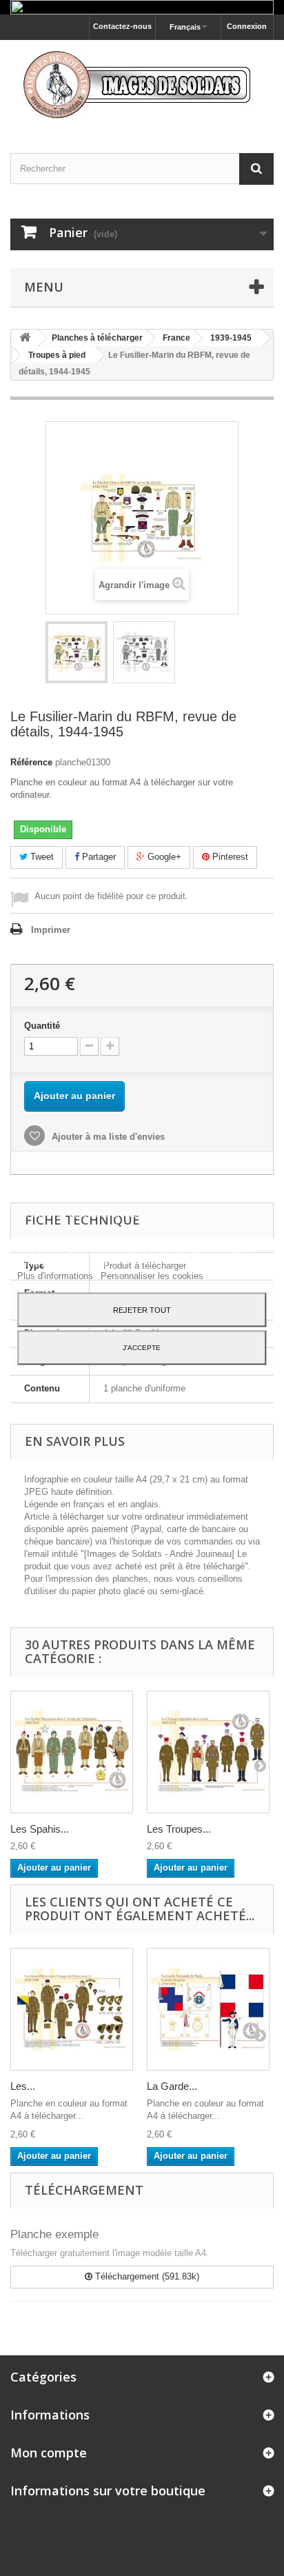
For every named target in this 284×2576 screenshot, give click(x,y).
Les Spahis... (40, 1829)
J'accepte (142, 1348)
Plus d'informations (57, 1276)
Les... (23, 2086)
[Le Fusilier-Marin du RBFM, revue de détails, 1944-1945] (77, 652)
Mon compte (49, 2453)
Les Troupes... (179, 1829)
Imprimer (51, 930)
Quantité (42, 1026)
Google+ (163, 857)
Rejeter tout (142, 1310)
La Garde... (172, 2086)
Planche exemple (54, 2234)
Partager (98, 857)
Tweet (41, 857)
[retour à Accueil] (25, 338)
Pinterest (229, 857)
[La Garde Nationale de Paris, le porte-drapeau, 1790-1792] (208, 2009)
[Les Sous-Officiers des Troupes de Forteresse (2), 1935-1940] (72, 2009)
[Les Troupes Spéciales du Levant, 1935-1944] (208, 1752)
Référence (31, 762)
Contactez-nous (122, 26)
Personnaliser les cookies (152, 1276)
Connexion (247, 26)
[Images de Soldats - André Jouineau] (142, 84)
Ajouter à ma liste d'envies (107, 1137)
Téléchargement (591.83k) (146, 2276)
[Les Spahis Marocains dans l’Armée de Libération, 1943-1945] (72, 1752)
